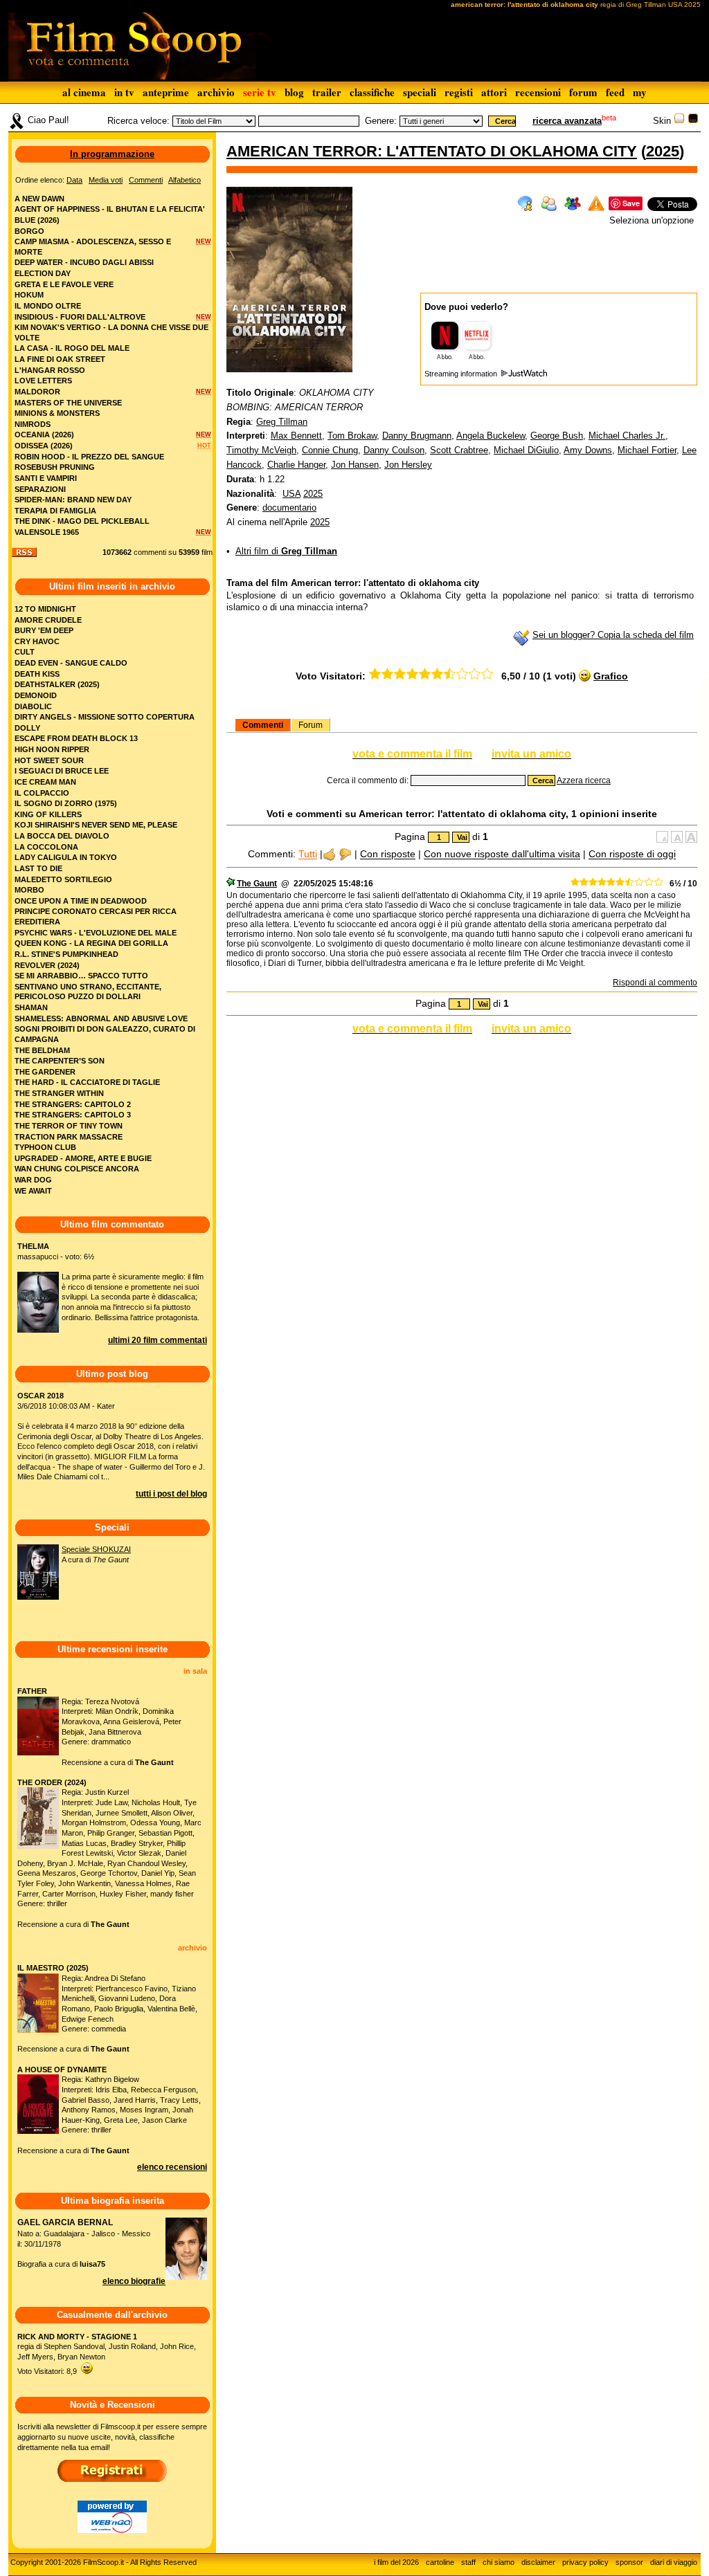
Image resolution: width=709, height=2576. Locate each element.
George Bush (557, 436)
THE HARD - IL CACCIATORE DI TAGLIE (87, 1082)
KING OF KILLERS (48, 814)
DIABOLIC (33, 706)
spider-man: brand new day (73, 500)
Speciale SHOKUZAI (96, 1549)
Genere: (381, 121)
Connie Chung (330, 450)
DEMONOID (36, 695)
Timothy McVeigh (261, 450)
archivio (216, 92)
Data (74, 180)
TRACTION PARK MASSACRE (69, 1137)
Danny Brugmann (417, 436)
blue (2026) (37, 220)
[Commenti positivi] (329, 855)
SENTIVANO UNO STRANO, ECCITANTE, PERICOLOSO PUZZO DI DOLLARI (88, 992)
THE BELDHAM (42, 1050)
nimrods (33, 424)
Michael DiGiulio (526, 450)
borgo (29, 231)
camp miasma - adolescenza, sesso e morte (93, 247)
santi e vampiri (46, 478)
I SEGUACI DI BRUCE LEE (62, 771)
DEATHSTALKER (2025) (57, 684)
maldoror (37, 392)
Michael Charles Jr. (627, 436)
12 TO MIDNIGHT (45, 609)
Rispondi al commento (655, 983)
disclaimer (538, 2562)
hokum (29, 295)
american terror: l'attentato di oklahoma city (432, 151)
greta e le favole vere (64, 284)
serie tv (260, 92)
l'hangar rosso (50, 370)
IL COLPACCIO (42, 793)
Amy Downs (588, 450)
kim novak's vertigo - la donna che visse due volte (111, 332)
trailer (327, 92)
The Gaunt (257, 884)
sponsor (629, 2562)
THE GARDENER (45, 1072)
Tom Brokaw (352, 436)
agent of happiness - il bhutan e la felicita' (110, 209)
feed (615, 92)
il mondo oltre (48, 306)
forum (583, 92)
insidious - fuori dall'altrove (80, 317)
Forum (311, 725)
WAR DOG (33, 1180)
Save (631, 203)
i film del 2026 (396, 2562)
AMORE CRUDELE (48, 620)
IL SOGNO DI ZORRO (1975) (66, 803)
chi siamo (499, 2562)
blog (294, 92)
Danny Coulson (394, 450)
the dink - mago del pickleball (82, 521)
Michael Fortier (647, 450)
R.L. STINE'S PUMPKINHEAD (66, 954)
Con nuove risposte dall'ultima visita (502, 855)
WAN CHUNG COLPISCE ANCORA (77, 1169)
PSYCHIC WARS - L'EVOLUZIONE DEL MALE (96, 933)
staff (468, 2562)
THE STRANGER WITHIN (59, 1093)
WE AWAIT (33, 1191)
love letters (43, 381)
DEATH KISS (37, 674)
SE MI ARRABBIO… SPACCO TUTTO (81, 976)
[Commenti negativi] (345, 855)
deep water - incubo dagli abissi (84, 262)
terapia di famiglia (55, 511)
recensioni (538, 92)
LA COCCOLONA (46, 847)
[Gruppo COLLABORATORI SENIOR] (231, 884)
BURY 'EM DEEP (44, 630)
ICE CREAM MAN (45, 782)
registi (459, 92)
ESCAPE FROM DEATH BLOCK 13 (76, 738)
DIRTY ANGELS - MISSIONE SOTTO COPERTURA (105, 717)
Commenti (263, 725)
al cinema (84, 92)
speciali (420, 92)
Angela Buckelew (491, 436)
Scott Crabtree (459, 450)
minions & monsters (57, 413)
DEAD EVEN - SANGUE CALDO (71, 663)
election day (43, 273)
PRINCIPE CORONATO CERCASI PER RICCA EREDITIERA (96, 916)
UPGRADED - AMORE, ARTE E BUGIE (83, 1158)
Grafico (611, 676)
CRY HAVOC (37, 641)
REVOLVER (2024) (47, 965)
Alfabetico (185, 180)
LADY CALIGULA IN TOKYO (66, 857)
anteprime (166, 92)
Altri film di (286, 551)
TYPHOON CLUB (45, 1147)
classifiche (372, 92)
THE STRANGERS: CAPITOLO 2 (73, 1104)
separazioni (40, 489)
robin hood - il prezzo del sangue (89, 457)
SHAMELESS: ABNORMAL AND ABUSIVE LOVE (101, 1018)
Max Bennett (296, 436)
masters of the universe (68, 403)
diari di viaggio (674, 2562)
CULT (25, 652)
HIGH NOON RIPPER (52, 749)
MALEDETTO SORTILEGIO (63, 879)
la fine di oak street (60, 359)
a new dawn (39, 199)
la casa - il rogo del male (72, 348)
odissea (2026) (44, 446)
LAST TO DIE (38, 868)
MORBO (29, 890)
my (640, 92)
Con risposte (388, 855)
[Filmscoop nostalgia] (693, 121)
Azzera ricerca (584, 780)
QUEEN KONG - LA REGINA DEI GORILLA (91, 943)
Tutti (308, 855)
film (207, 552)
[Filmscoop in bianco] (679, 121)
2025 (663, 151)
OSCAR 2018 (41, 1396)
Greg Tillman (282, 422)
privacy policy (585, 2562)
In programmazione (112, 154)
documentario (289, 508)
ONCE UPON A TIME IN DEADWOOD (81, 901)
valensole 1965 (47, 532)
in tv (124, 92)
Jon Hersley (408, 465)
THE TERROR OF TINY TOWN (69, 1126)
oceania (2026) (44, 435)
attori (494, 92)
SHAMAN (31, 1007)
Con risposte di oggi (632, 855)
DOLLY (27, 728)
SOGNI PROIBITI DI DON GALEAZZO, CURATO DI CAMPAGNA (105, 1034)
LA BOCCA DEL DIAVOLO (62, 836)
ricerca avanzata (567, 121)
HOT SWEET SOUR (49, 760)
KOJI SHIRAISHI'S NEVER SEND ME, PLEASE (96, 825)
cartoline (440, 2562)
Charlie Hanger (296, 465)
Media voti (106, 180)
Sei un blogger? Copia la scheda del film (613, 635)
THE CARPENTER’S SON (60, 1061)
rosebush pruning (55, 467)
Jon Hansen (355, 465)
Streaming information (462, 374)
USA (291, 494)
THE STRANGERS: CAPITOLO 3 (73, 1115)
